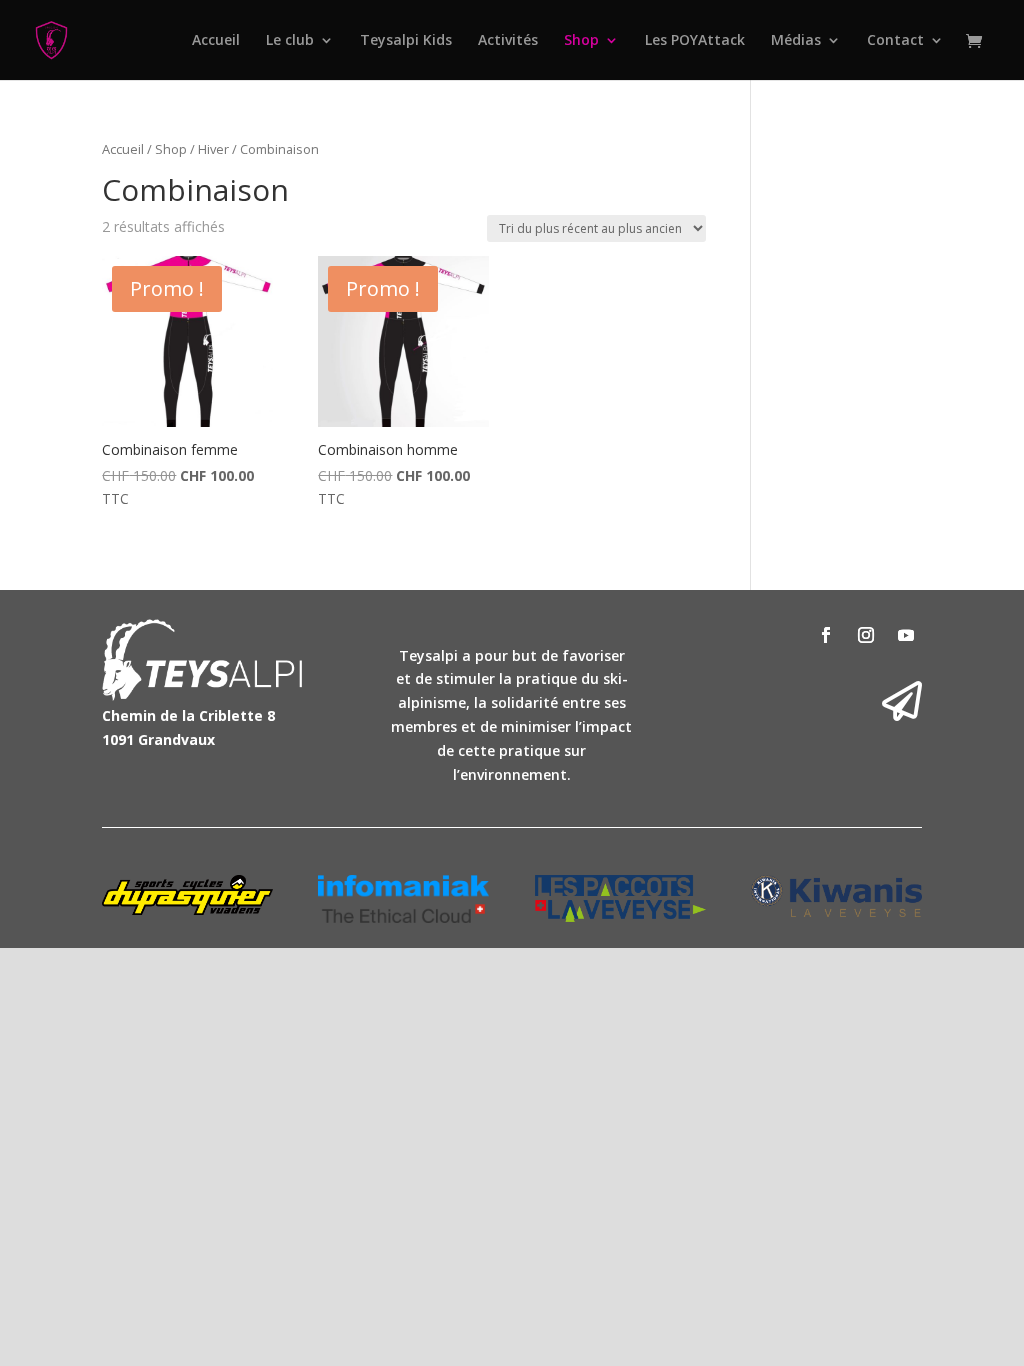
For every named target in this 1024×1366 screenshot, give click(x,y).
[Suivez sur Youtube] (906, 635)
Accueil (216, 41)
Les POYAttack (695, 41)
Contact (895, 41)
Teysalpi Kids (406, 41)
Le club (290, 41)
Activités (508, 41)
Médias (796, 41)
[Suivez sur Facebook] (826, 635)
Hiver (213, 149)
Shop (581, 41)
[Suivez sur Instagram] (866, 635)
